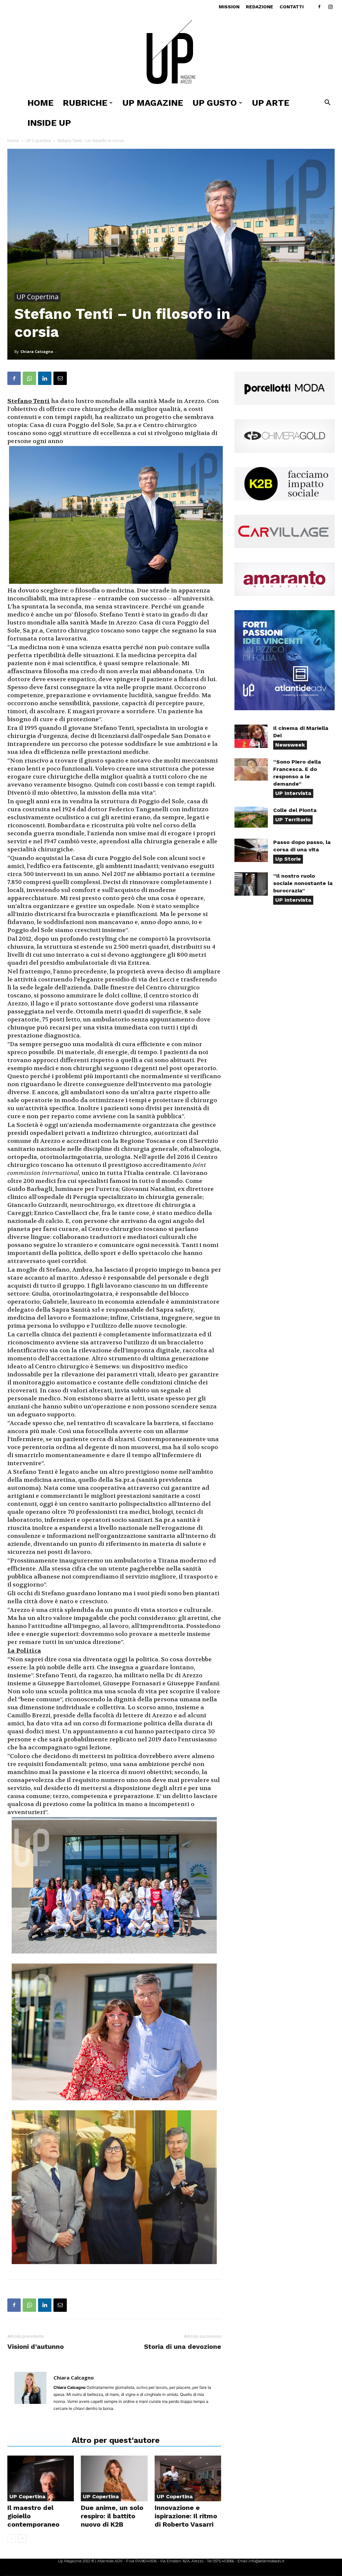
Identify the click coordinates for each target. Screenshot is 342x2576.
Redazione (260, 7)
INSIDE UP (49, 123)
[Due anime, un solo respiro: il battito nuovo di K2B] (114, 2478)
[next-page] (22, 2538)
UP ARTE (271, 103)
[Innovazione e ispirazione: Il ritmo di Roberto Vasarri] (188, 2478)
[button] (327, 103)
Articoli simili (38, 2440)
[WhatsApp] (29, 378)
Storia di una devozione (183, 2346)
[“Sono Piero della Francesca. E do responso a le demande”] (251, 769)
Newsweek (290, 745)
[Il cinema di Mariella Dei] (251, 736)
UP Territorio (293, 819)
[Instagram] (330, 7)
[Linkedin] (45, 378)
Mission (229, 7)
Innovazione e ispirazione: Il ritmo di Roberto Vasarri (186, 2516)
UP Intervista (293, 793)
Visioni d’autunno (36, 2346)
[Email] (60, 378)
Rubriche (85, 103)
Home (40, 103)
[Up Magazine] (171, 53)
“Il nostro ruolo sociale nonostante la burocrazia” (303, 883)
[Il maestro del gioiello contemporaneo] (41, 2478)
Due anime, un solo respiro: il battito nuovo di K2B (112, 2516)
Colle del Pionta (295, 810)
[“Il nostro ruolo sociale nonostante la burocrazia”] (251, 884)
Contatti (292, 7)
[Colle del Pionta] (251, 817)
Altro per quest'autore (116, 2440)
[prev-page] (12, 2538)
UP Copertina (38, 141)
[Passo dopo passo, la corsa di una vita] (251, 850)
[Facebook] (319, 7)
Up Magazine (153, 103)
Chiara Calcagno (37, 351)
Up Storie (288, 859)
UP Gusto (215, 103)
